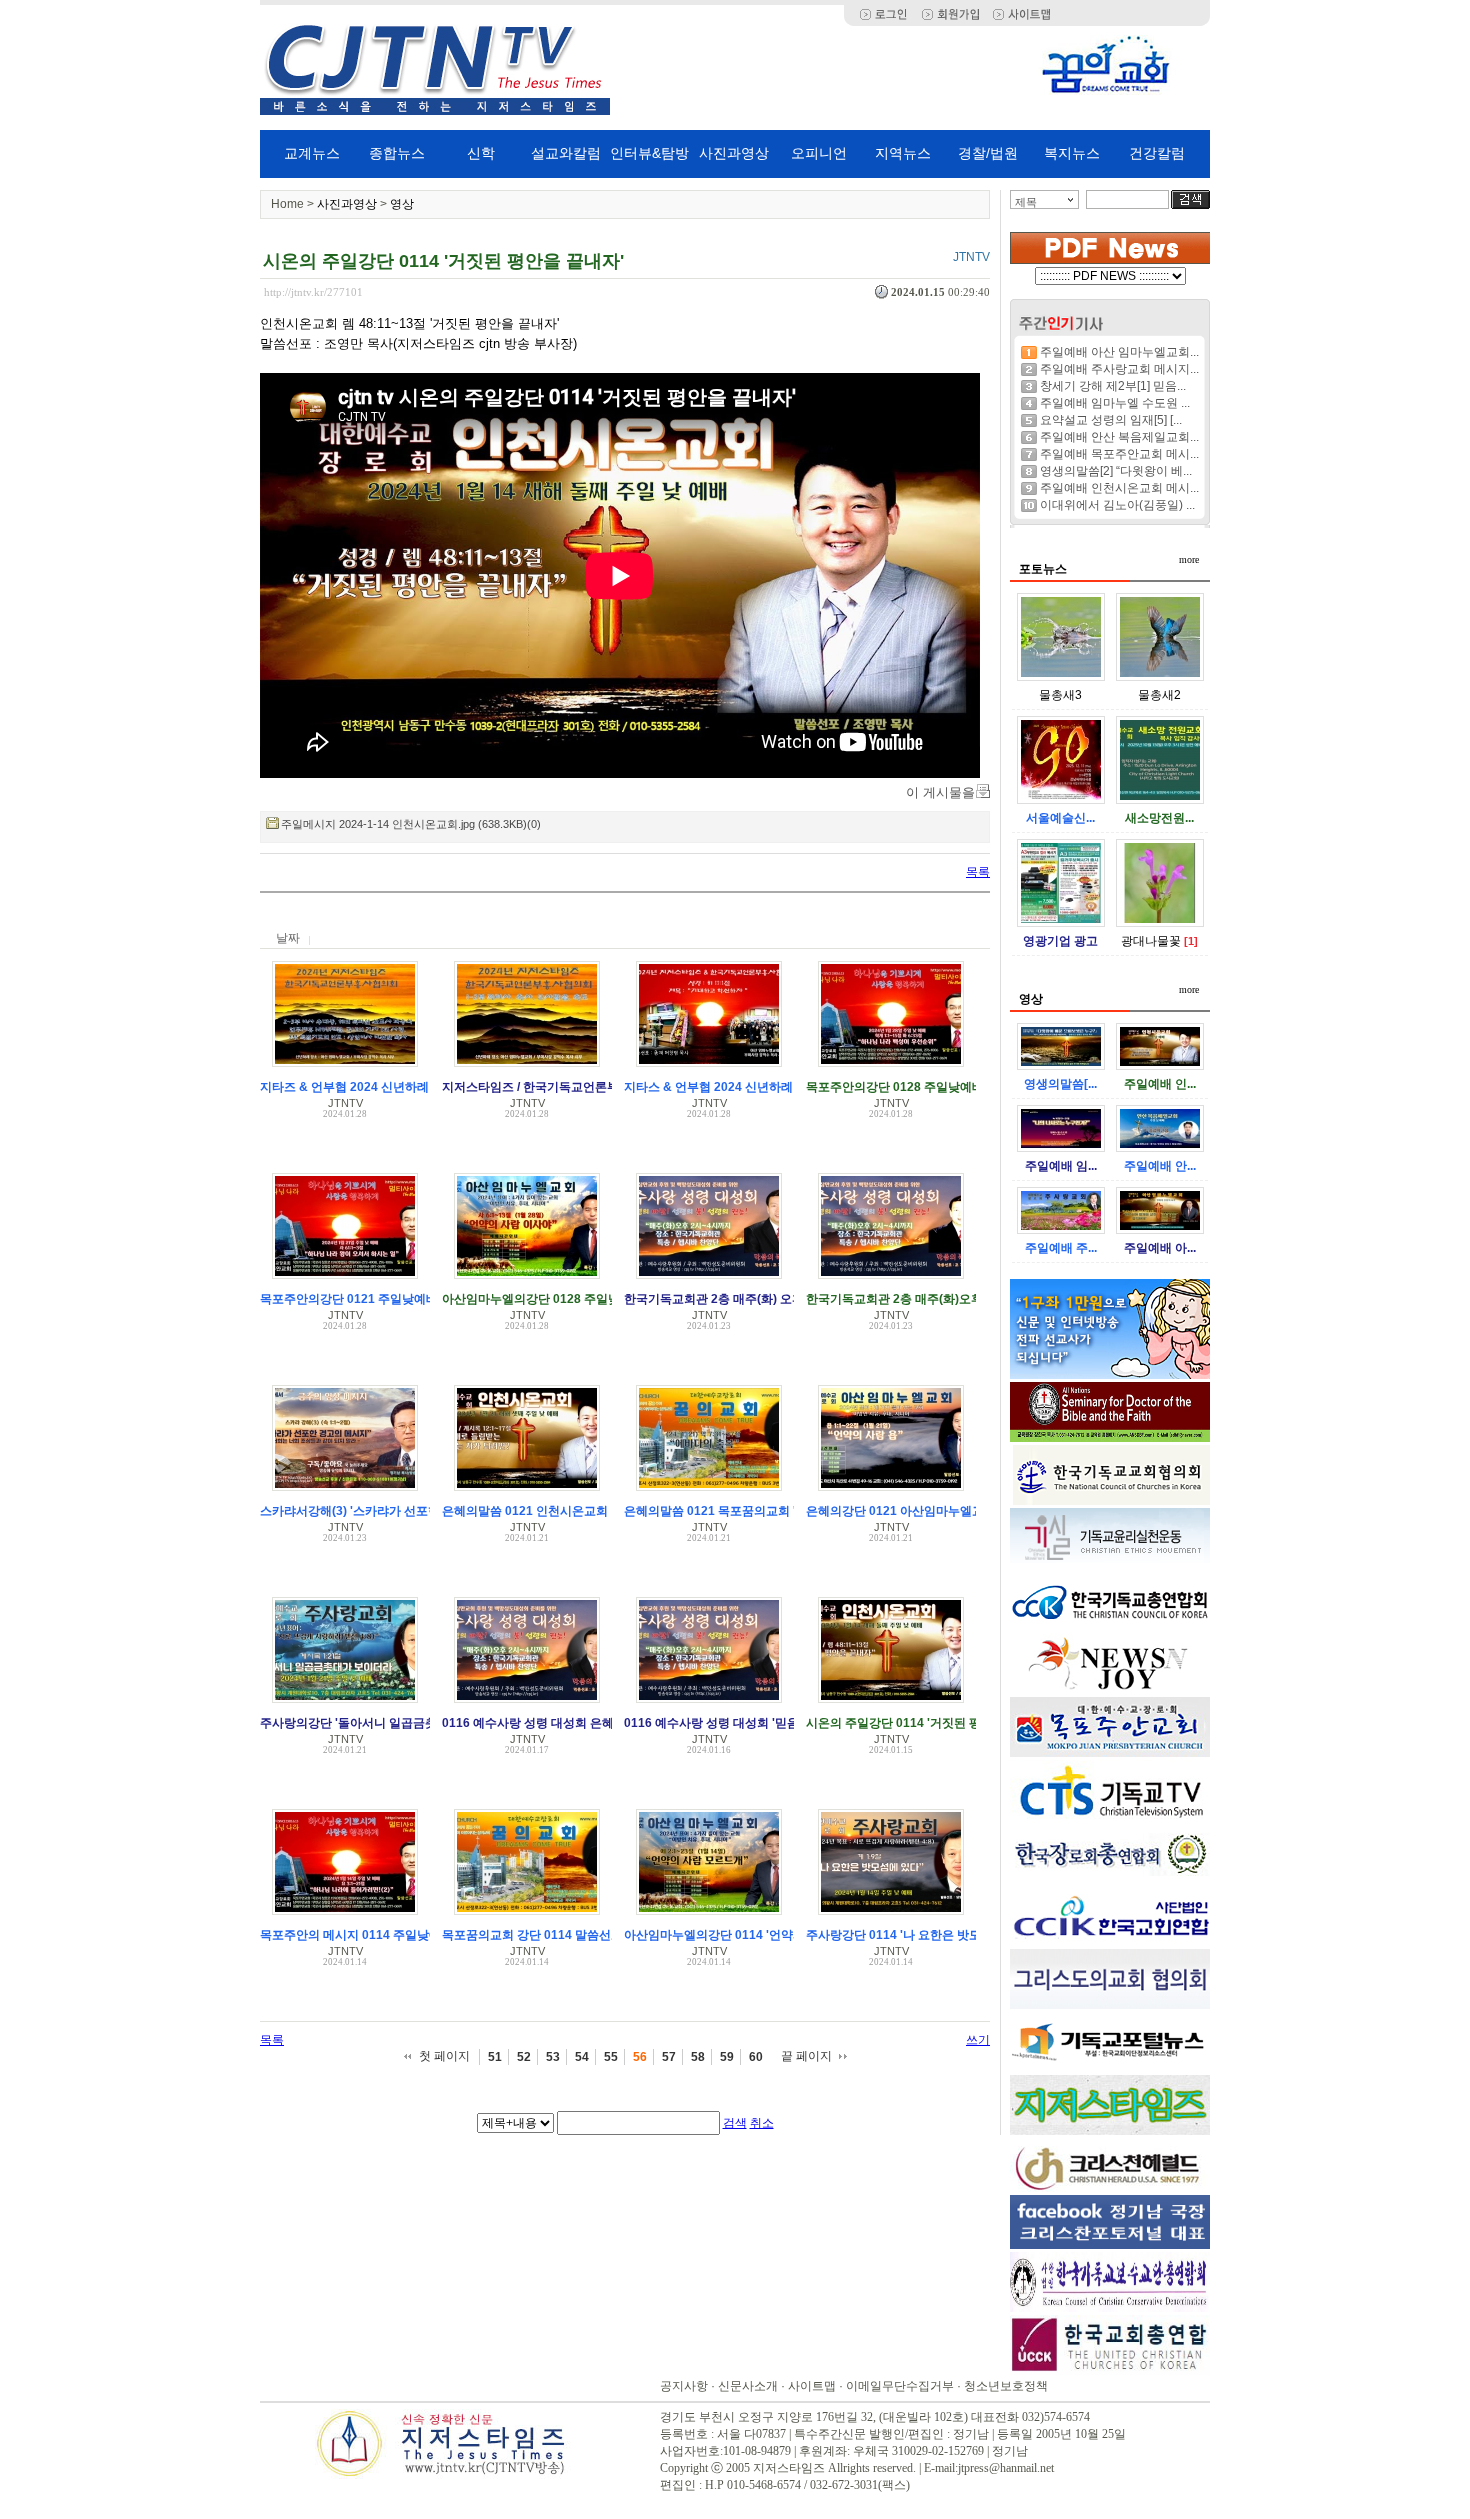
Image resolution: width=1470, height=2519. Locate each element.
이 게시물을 (940, 792)
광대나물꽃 (1151, 941)
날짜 (288, 938)
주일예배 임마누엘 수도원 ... (1115, 403)
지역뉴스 (903, 153)
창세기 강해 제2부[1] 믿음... (1113, 386)
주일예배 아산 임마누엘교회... (1119, 352)
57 (669, 2057)
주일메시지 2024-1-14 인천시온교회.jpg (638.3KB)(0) (411, 824)
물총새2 (1159, 695)
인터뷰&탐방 (649, 153)
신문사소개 (748, 2386)
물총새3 (1060, 695)
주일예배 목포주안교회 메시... (1119, 454)
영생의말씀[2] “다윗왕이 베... (1116, 471)
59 (727, 2057)
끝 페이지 (806, 2056)
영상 (402, 204)
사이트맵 (812, 2386)
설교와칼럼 (566, 153)
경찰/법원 (988, 153)
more (1189, 559)
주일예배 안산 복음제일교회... (1119, 437)
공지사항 (684, 2386)
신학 (481, 153)
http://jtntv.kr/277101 (313, 292)
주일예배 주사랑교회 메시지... (1119, 369)
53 (553, 2057)
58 (698, 2057)
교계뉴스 (312, 153)
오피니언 (819, 153)
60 (756, 2057)
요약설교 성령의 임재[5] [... (1111, 420)
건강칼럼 (1157, 153)
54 (582, 2057)
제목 (1026, 202)
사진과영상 (734, 153)
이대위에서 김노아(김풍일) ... (1117, 505)
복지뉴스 (1072, 153)
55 (611, 2057)
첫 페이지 (444, 2056)
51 (495, 2057)
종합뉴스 (397, 153)
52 (524, 2057)
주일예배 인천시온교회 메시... (1119, 488)
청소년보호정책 (1006, 2386)
